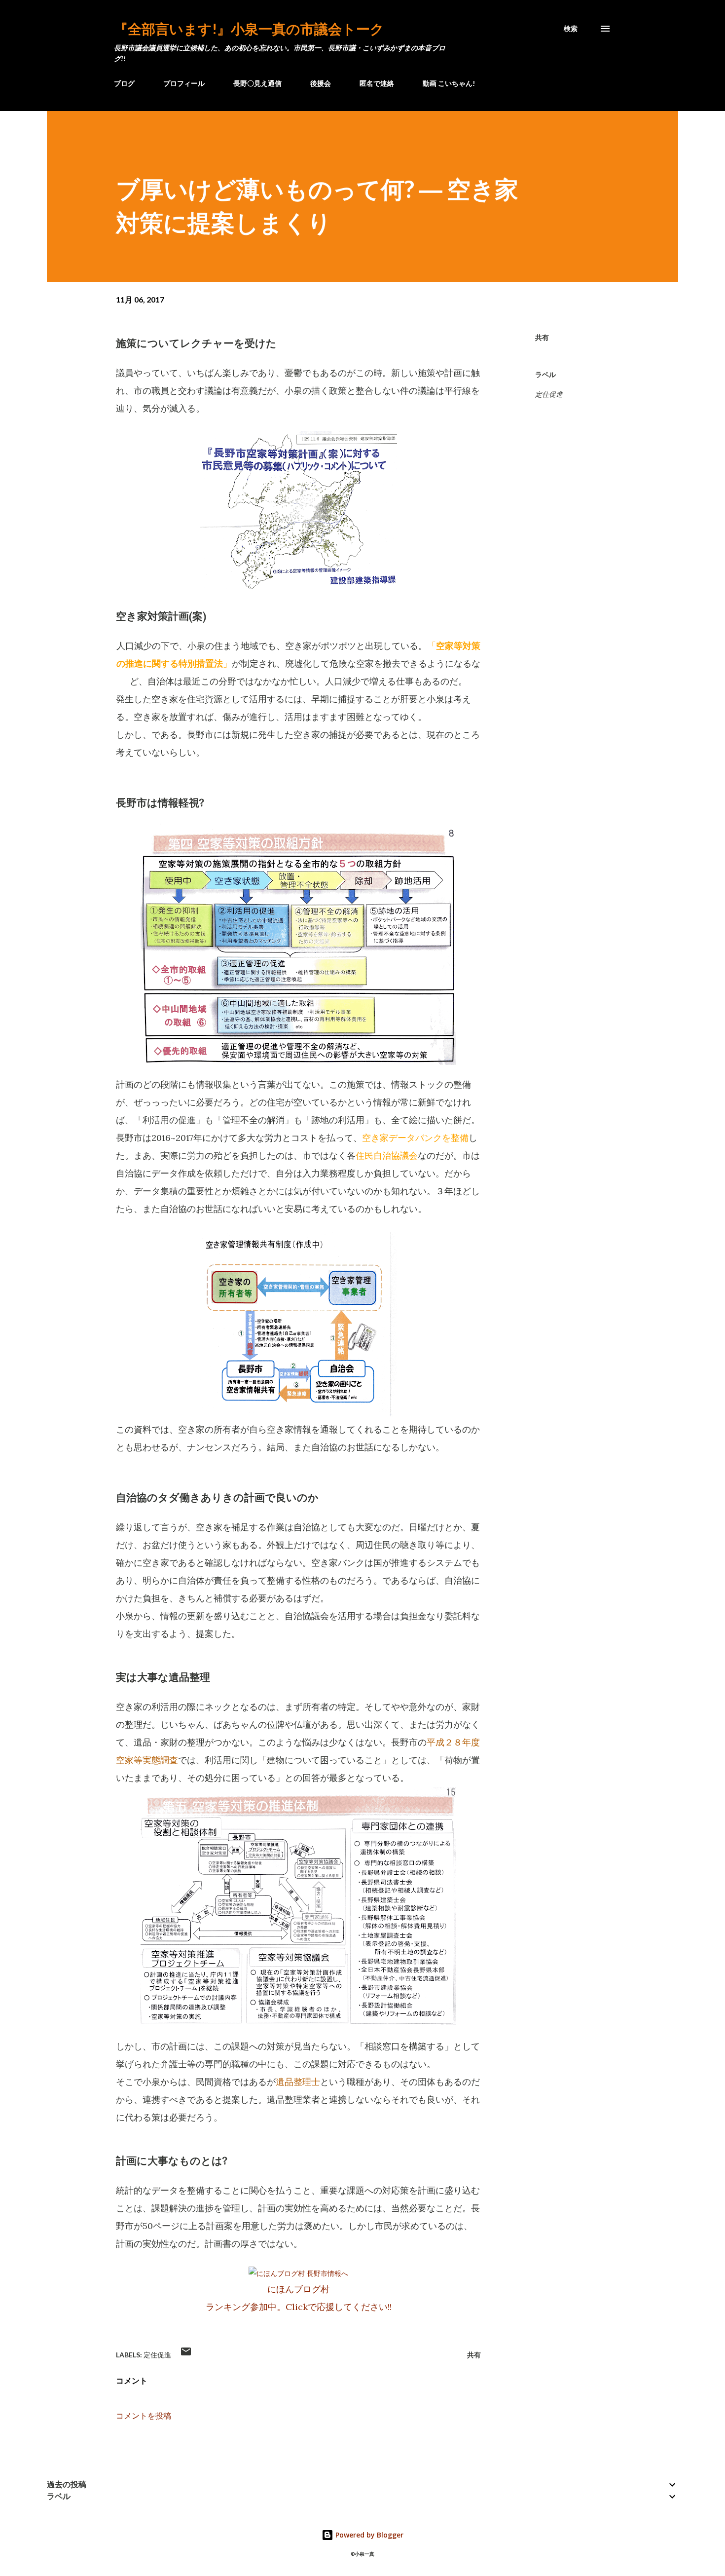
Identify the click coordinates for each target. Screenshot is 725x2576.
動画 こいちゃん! (449, 83)
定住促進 (549, 394)
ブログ (124, 83)
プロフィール (184, 83)
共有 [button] (542, 337)
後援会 (321, 83)
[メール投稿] (186, 2355)
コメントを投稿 (144, 2416)
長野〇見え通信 (257, 83)
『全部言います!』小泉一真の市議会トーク (249, 29)
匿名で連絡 (377, 83)
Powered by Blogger (368, 2535)
